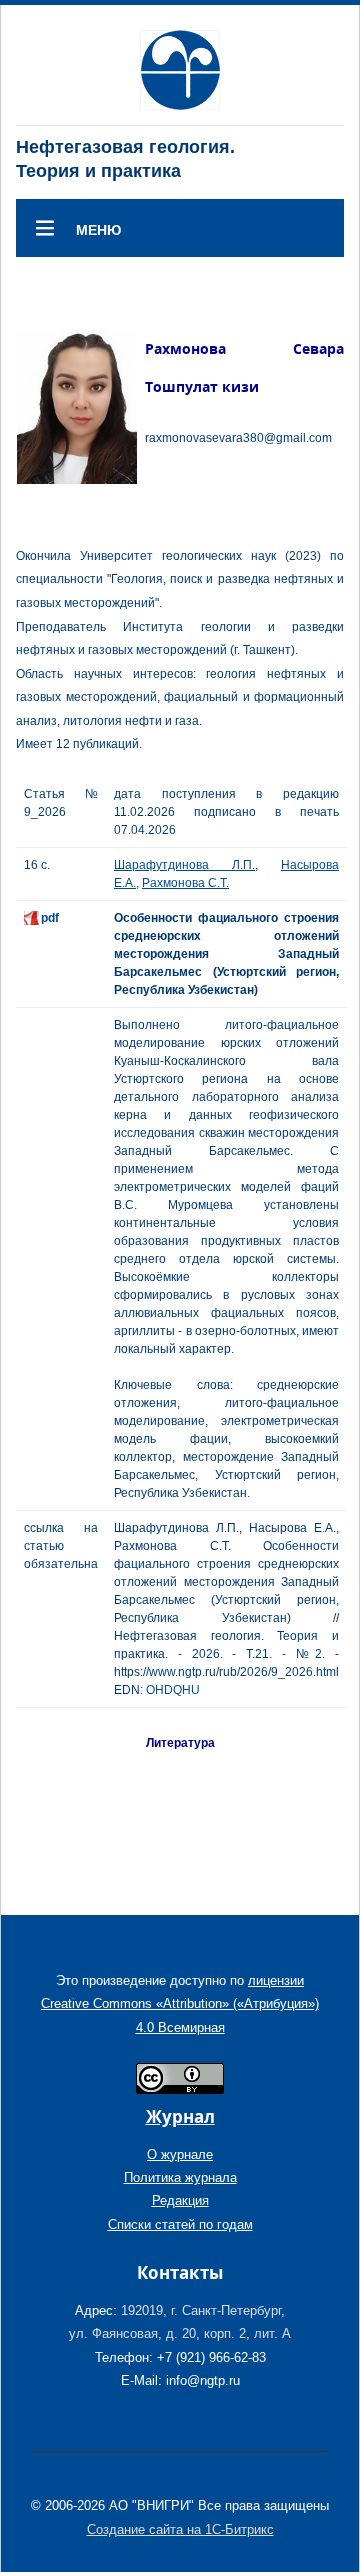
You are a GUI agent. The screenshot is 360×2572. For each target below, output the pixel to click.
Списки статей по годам (180, 2224)
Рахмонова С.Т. (185, 883)
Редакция (180, 2200)
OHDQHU (173, 1690)
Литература (180, 1743)
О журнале (180, 2154)
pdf (50, 918)
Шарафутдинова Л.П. (184, 865)
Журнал (180, 2116)
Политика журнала (180, 2177)
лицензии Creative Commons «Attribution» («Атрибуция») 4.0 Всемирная (180, 2004)
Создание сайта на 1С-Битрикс (180, 2529)
